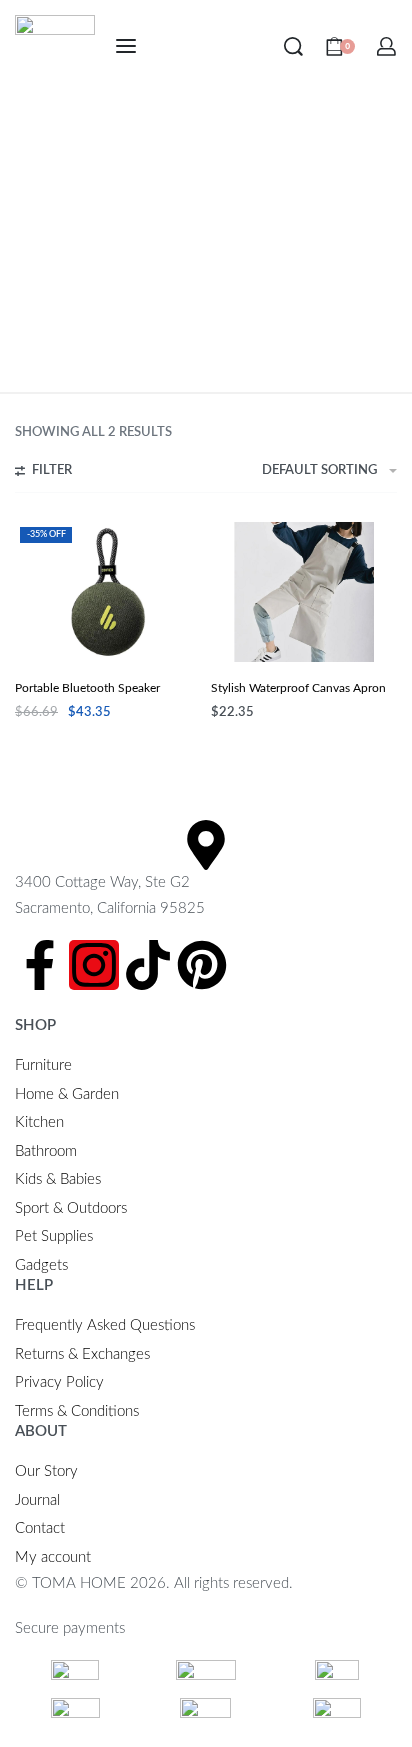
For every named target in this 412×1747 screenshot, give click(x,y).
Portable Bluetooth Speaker (87, 688)
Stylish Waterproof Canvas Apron (298, 688)
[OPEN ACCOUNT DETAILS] (386, 46)
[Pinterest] (202, 965)
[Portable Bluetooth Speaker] (108, 592)
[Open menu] (126, 46)
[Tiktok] (148, 965)
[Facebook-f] (40, 965)
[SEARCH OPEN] (293, 46)
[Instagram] (94, 965)
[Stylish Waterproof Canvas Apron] (304, 592)
